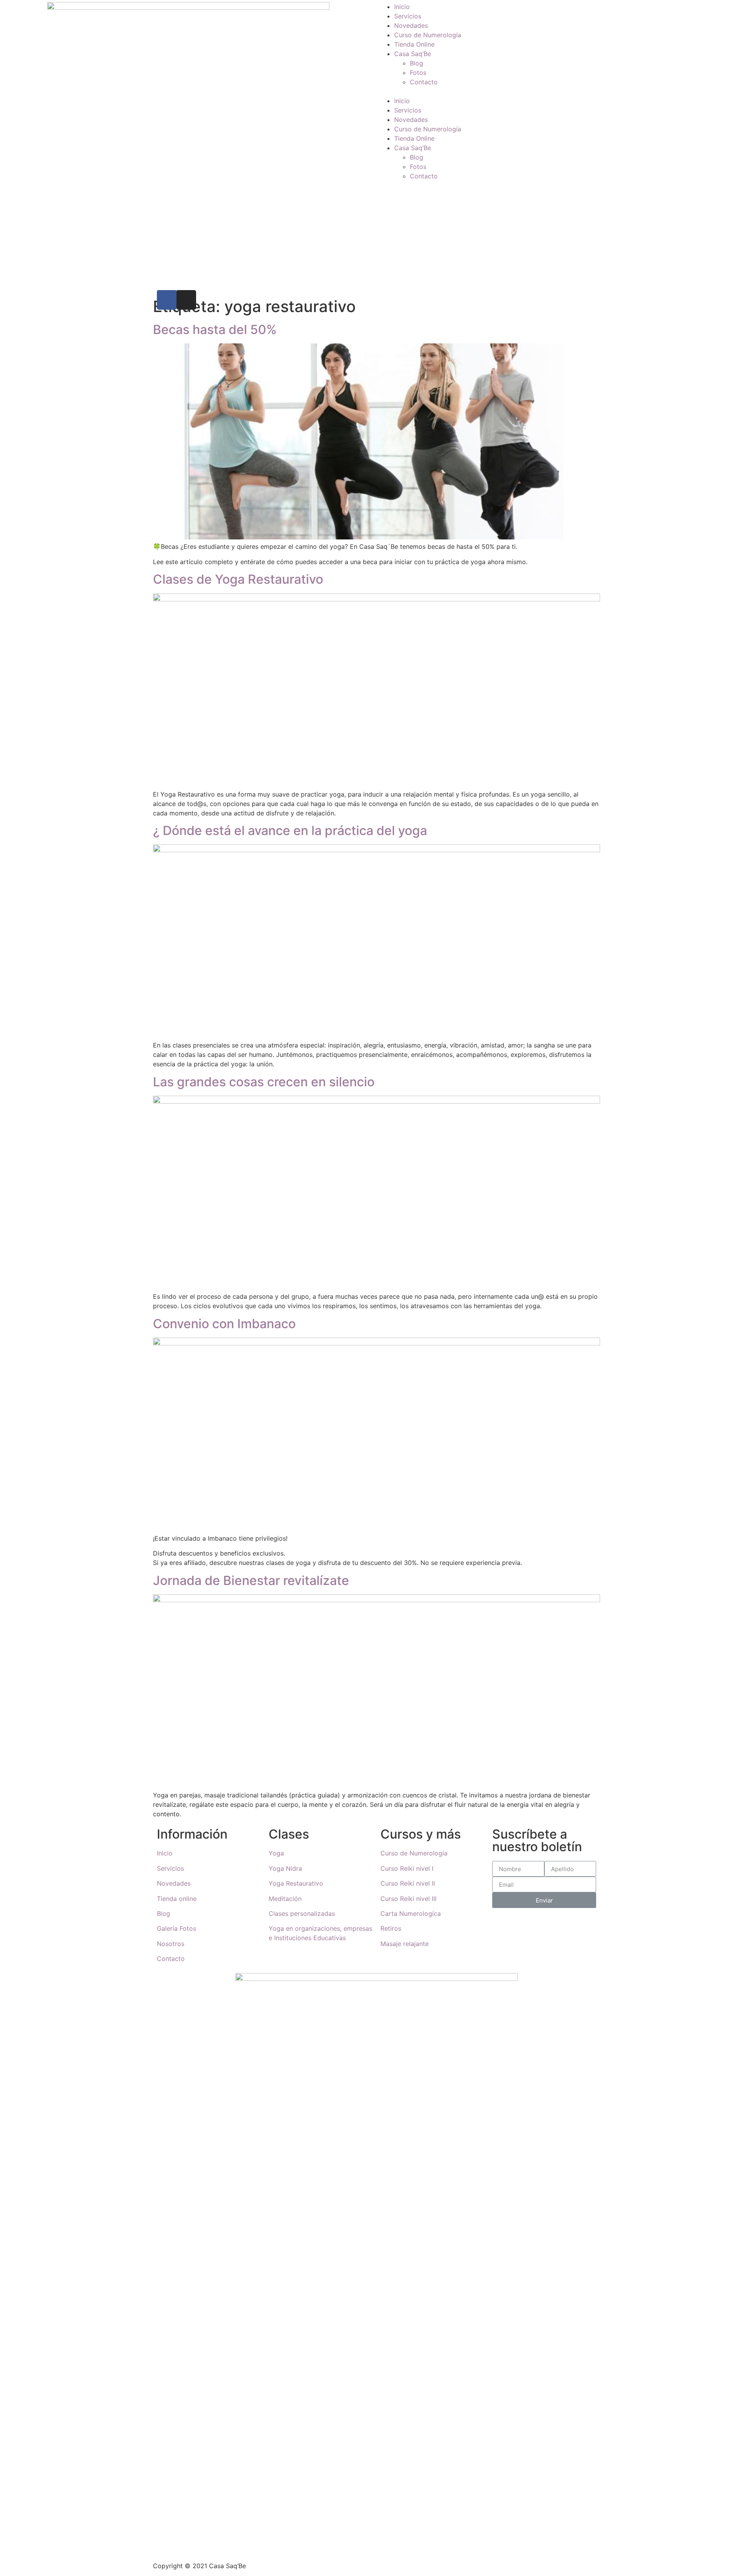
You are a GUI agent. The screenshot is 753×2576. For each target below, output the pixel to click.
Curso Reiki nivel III (408, 1899)
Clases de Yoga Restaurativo (238, 579)
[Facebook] (167, 300)
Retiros (391, 1928)
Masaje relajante (405, 1944)
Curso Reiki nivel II (408, 1883)
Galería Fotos (176, 1928)
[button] (565, 91)
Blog (417, 63)
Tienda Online (414, 44)
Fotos (418, 73)
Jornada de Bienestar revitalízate (251, 1580)
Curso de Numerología (428, 35)
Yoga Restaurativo (296, 1883)
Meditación (285, 1899)
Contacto (424, 82)
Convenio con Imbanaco (224, 1324)
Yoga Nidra (285, 1868)
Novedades (411, 25)
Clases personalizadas (302, 1913)
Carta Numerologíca (411, 1913)
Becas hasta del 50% (215, 329)
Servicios (408, 16)
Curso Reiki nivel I (407, 1868)
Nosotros (171, 1944)
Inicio (402, 7)
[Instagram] (186, 300)
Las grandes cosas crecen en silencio (264, 1082)
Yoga (276, 1853)
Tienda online (177, 1899)
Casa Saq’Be (413, 54)
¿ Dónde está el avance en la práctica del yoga (290, 831)
